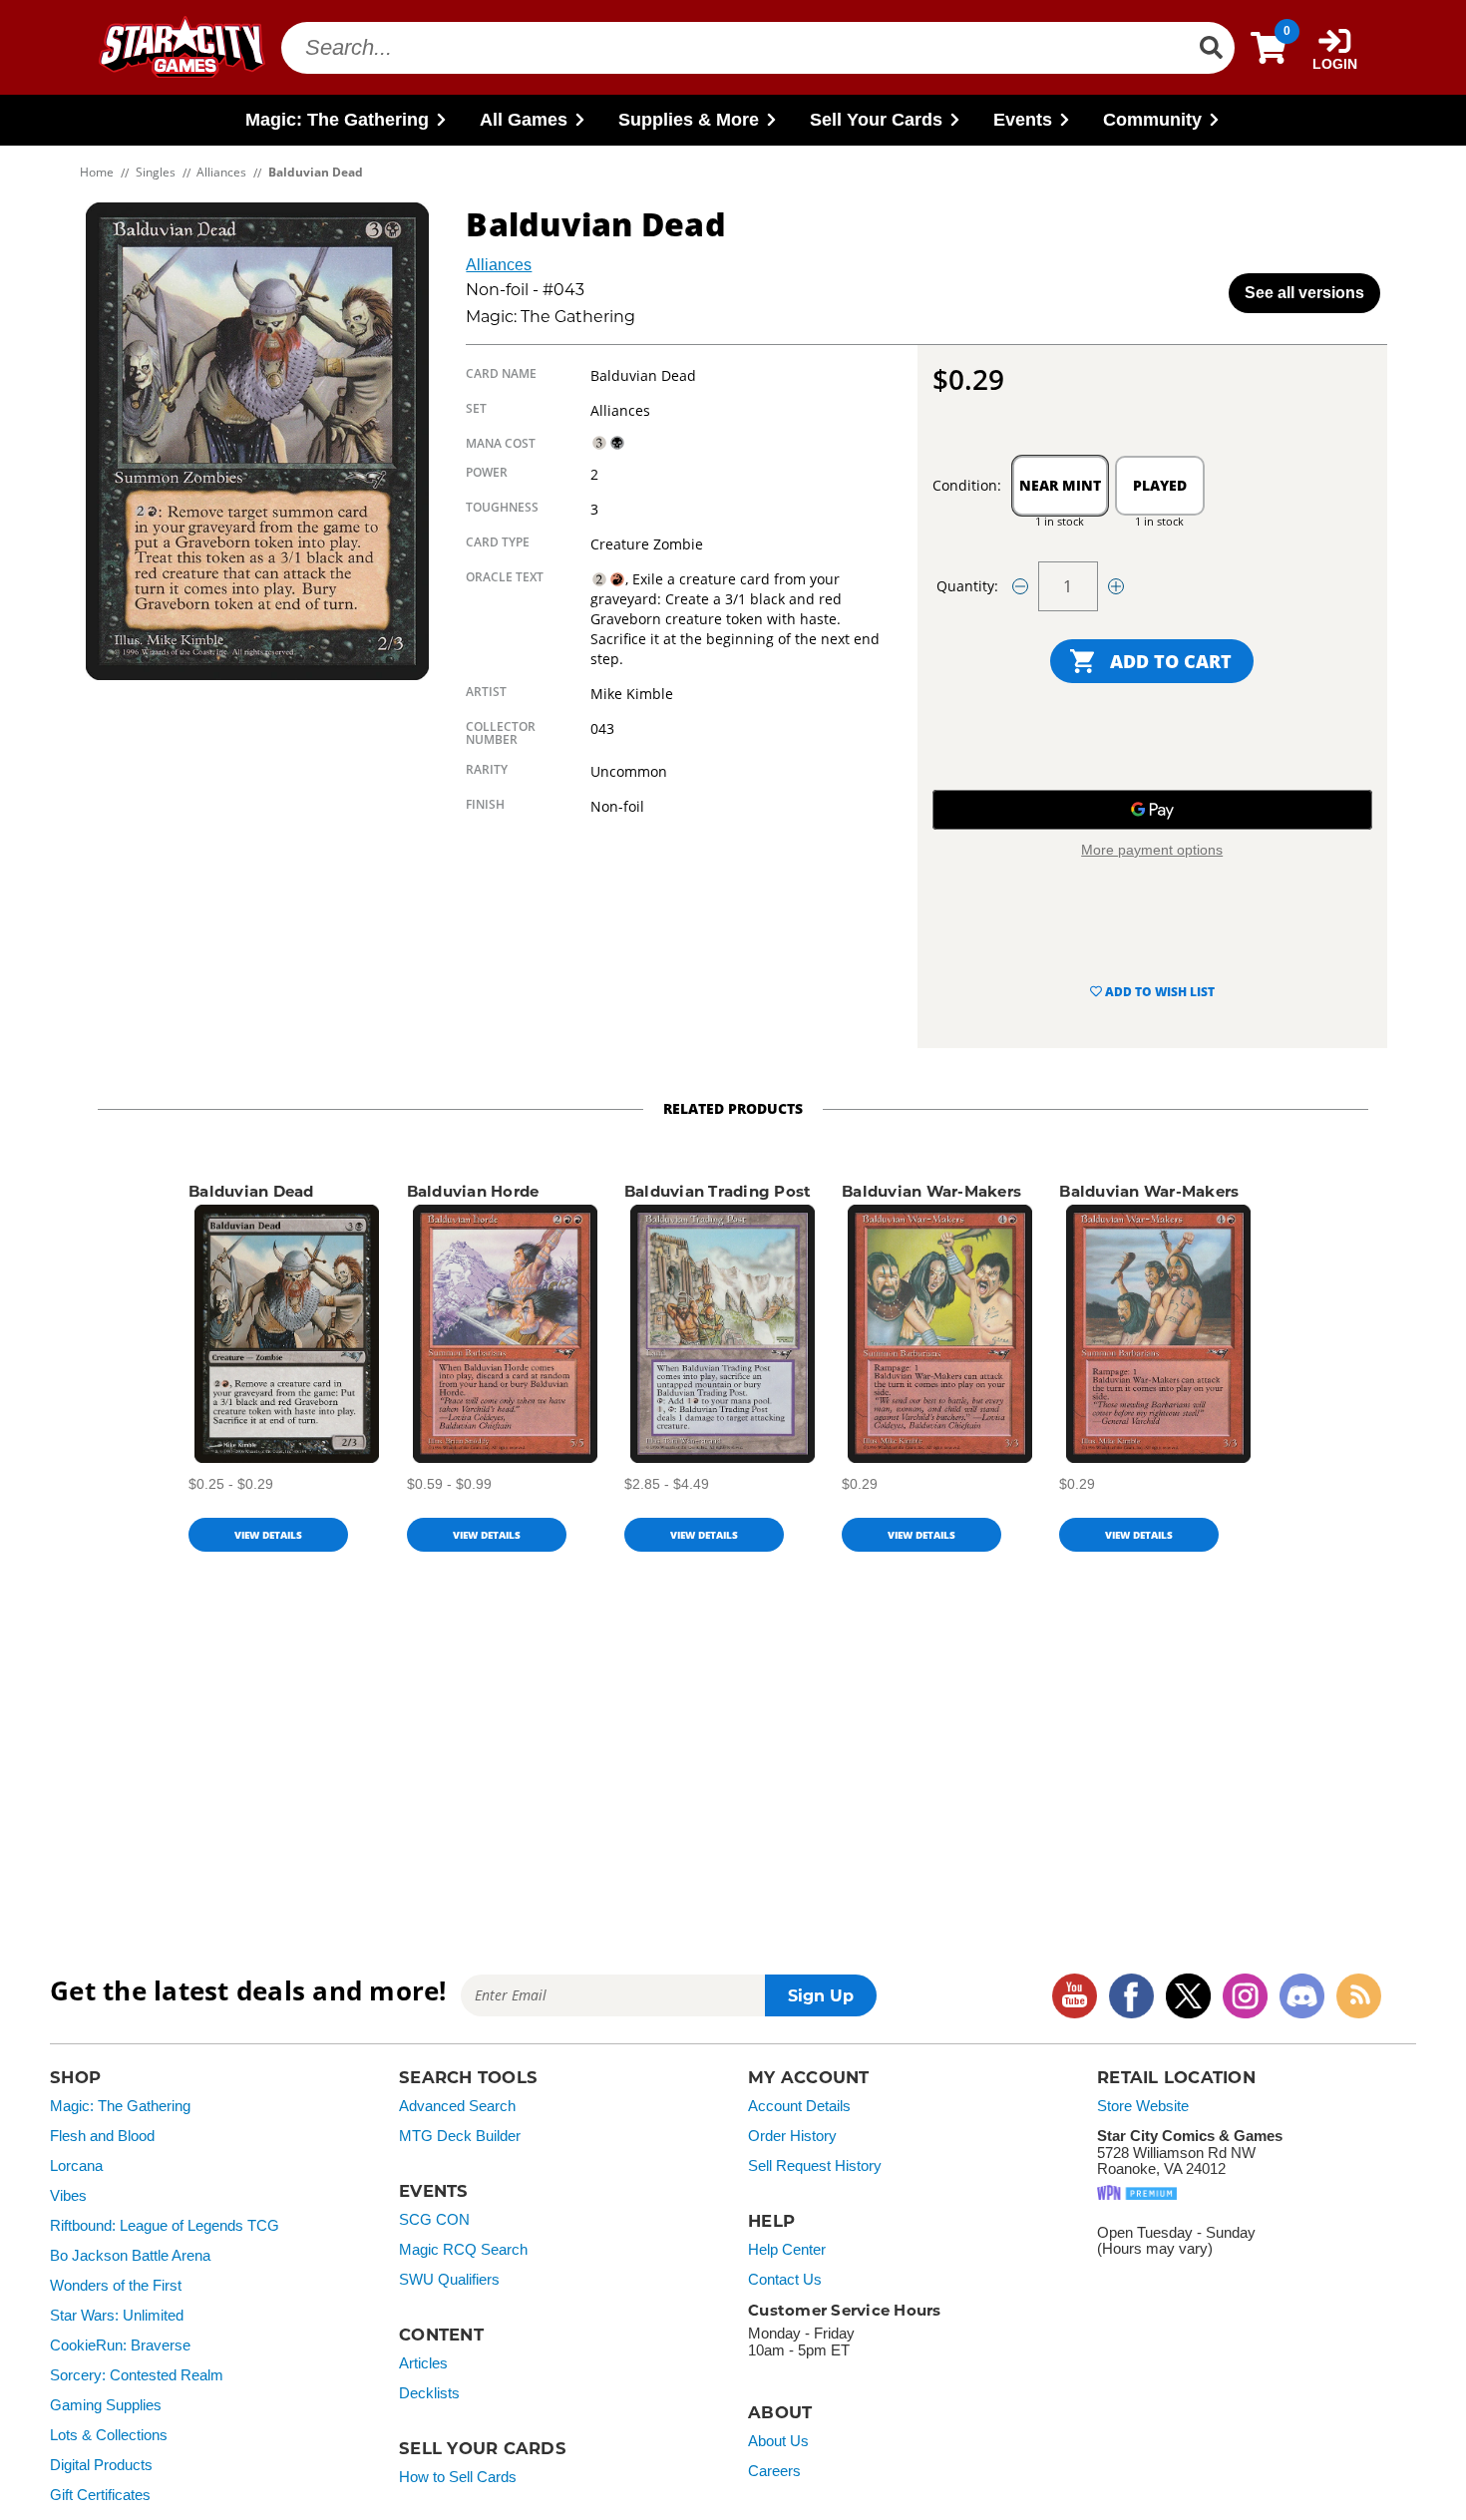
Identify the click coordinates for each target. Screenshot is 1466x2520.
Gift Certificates (100, 2495)
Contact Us (785, 2280)
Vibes (68, 2196)
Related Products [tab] (733, 1108)
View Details (268, 1535)
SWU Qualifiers (449, 2280)
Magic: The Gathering (120, 2106)
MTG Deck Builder (460, 2136)
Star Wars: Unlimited (117, 2316)
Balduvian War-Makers (931, 1191)
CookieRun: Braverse (120, 2345)
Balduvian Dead (251, 1191)
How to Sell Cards (458, 2477)
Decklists (429, 2393)
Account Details (799, 2106)
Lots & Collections (109, 2435)
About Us (778, 2441)
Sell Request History (815, 2166)
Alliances (499, 265)
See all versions (1304, 293)
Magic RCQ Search (463, 2250)
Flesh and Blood (102, 2136)
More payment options (1152, 850)
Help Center (787, 2250)
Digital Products (101, 2465)
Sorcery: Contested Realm (137, 2375)
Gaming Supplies (106, 2405)
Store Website (1143, 2106)
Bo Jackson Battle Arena (130, 2256)
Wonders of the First (116, 2286)
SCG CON (434, 2220)
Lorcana (76, 2166)
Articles (423, 2363)
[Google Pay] (1152, 810)
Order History (792, 2136)
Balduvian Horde (473, 1191)
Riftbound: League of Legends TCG (165, 2226)
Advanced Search (457, 2106)
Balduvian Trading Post (718, 1191)
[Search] (1211, 48)
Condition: (967, 485)
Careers (774, 2471)
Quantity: (967, 586)
